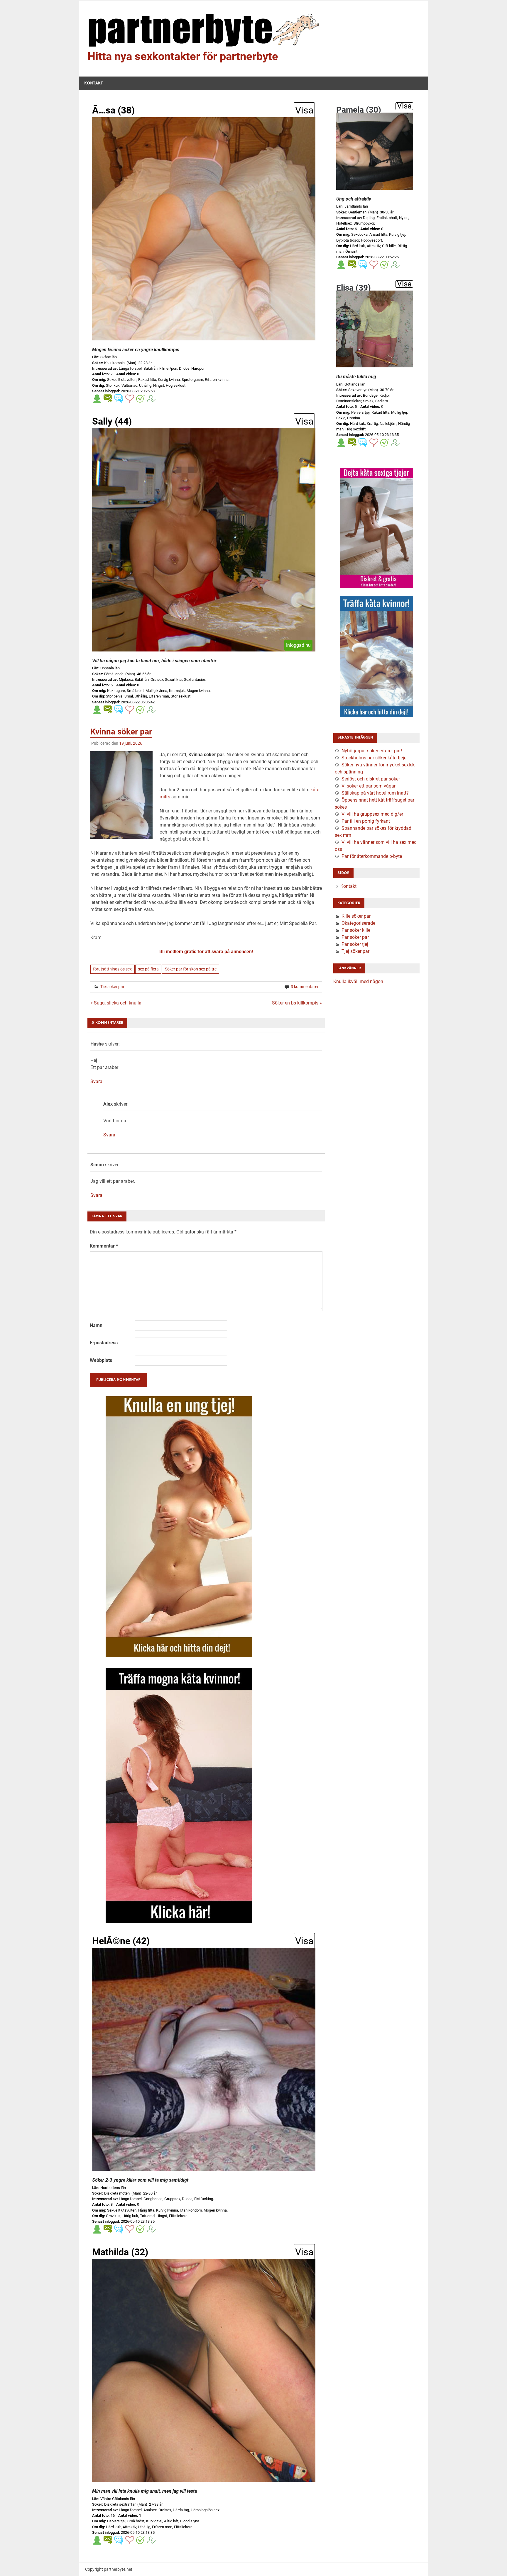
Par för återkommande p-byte (372, 856)
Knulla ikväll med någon (358, 981)
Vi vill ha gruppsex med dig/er (372, 814)
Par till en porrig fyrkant (366, 821)
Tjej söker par (112, 987)
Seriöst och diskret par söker (371, 779)
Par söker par (355, 937)
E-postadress (104, 1343)
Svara (96, 1081)
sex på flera (148, 969)
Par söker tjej (355, 944)
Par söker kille (356, 930)
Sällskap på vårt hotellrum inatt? (375, 793)
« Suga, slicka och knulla (116, 1003)
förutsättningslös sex (112, 969)
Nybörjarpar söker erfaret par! (372, 751)
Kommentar (104, 1246)
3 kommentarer (305, 987)
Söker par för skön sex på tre (191, 969)
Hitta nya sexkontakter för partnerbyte (183, 56)
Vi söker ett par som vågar (369, 786)
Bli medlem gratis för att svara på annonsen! (206, 952)
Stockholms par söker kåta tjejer (375, 758)
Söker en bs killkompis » (297, 1003)
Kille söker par (356, 916)
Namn (96, 1325)
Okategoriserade (358, 923)
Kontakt (94, 83)
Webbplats (101, 1360)
